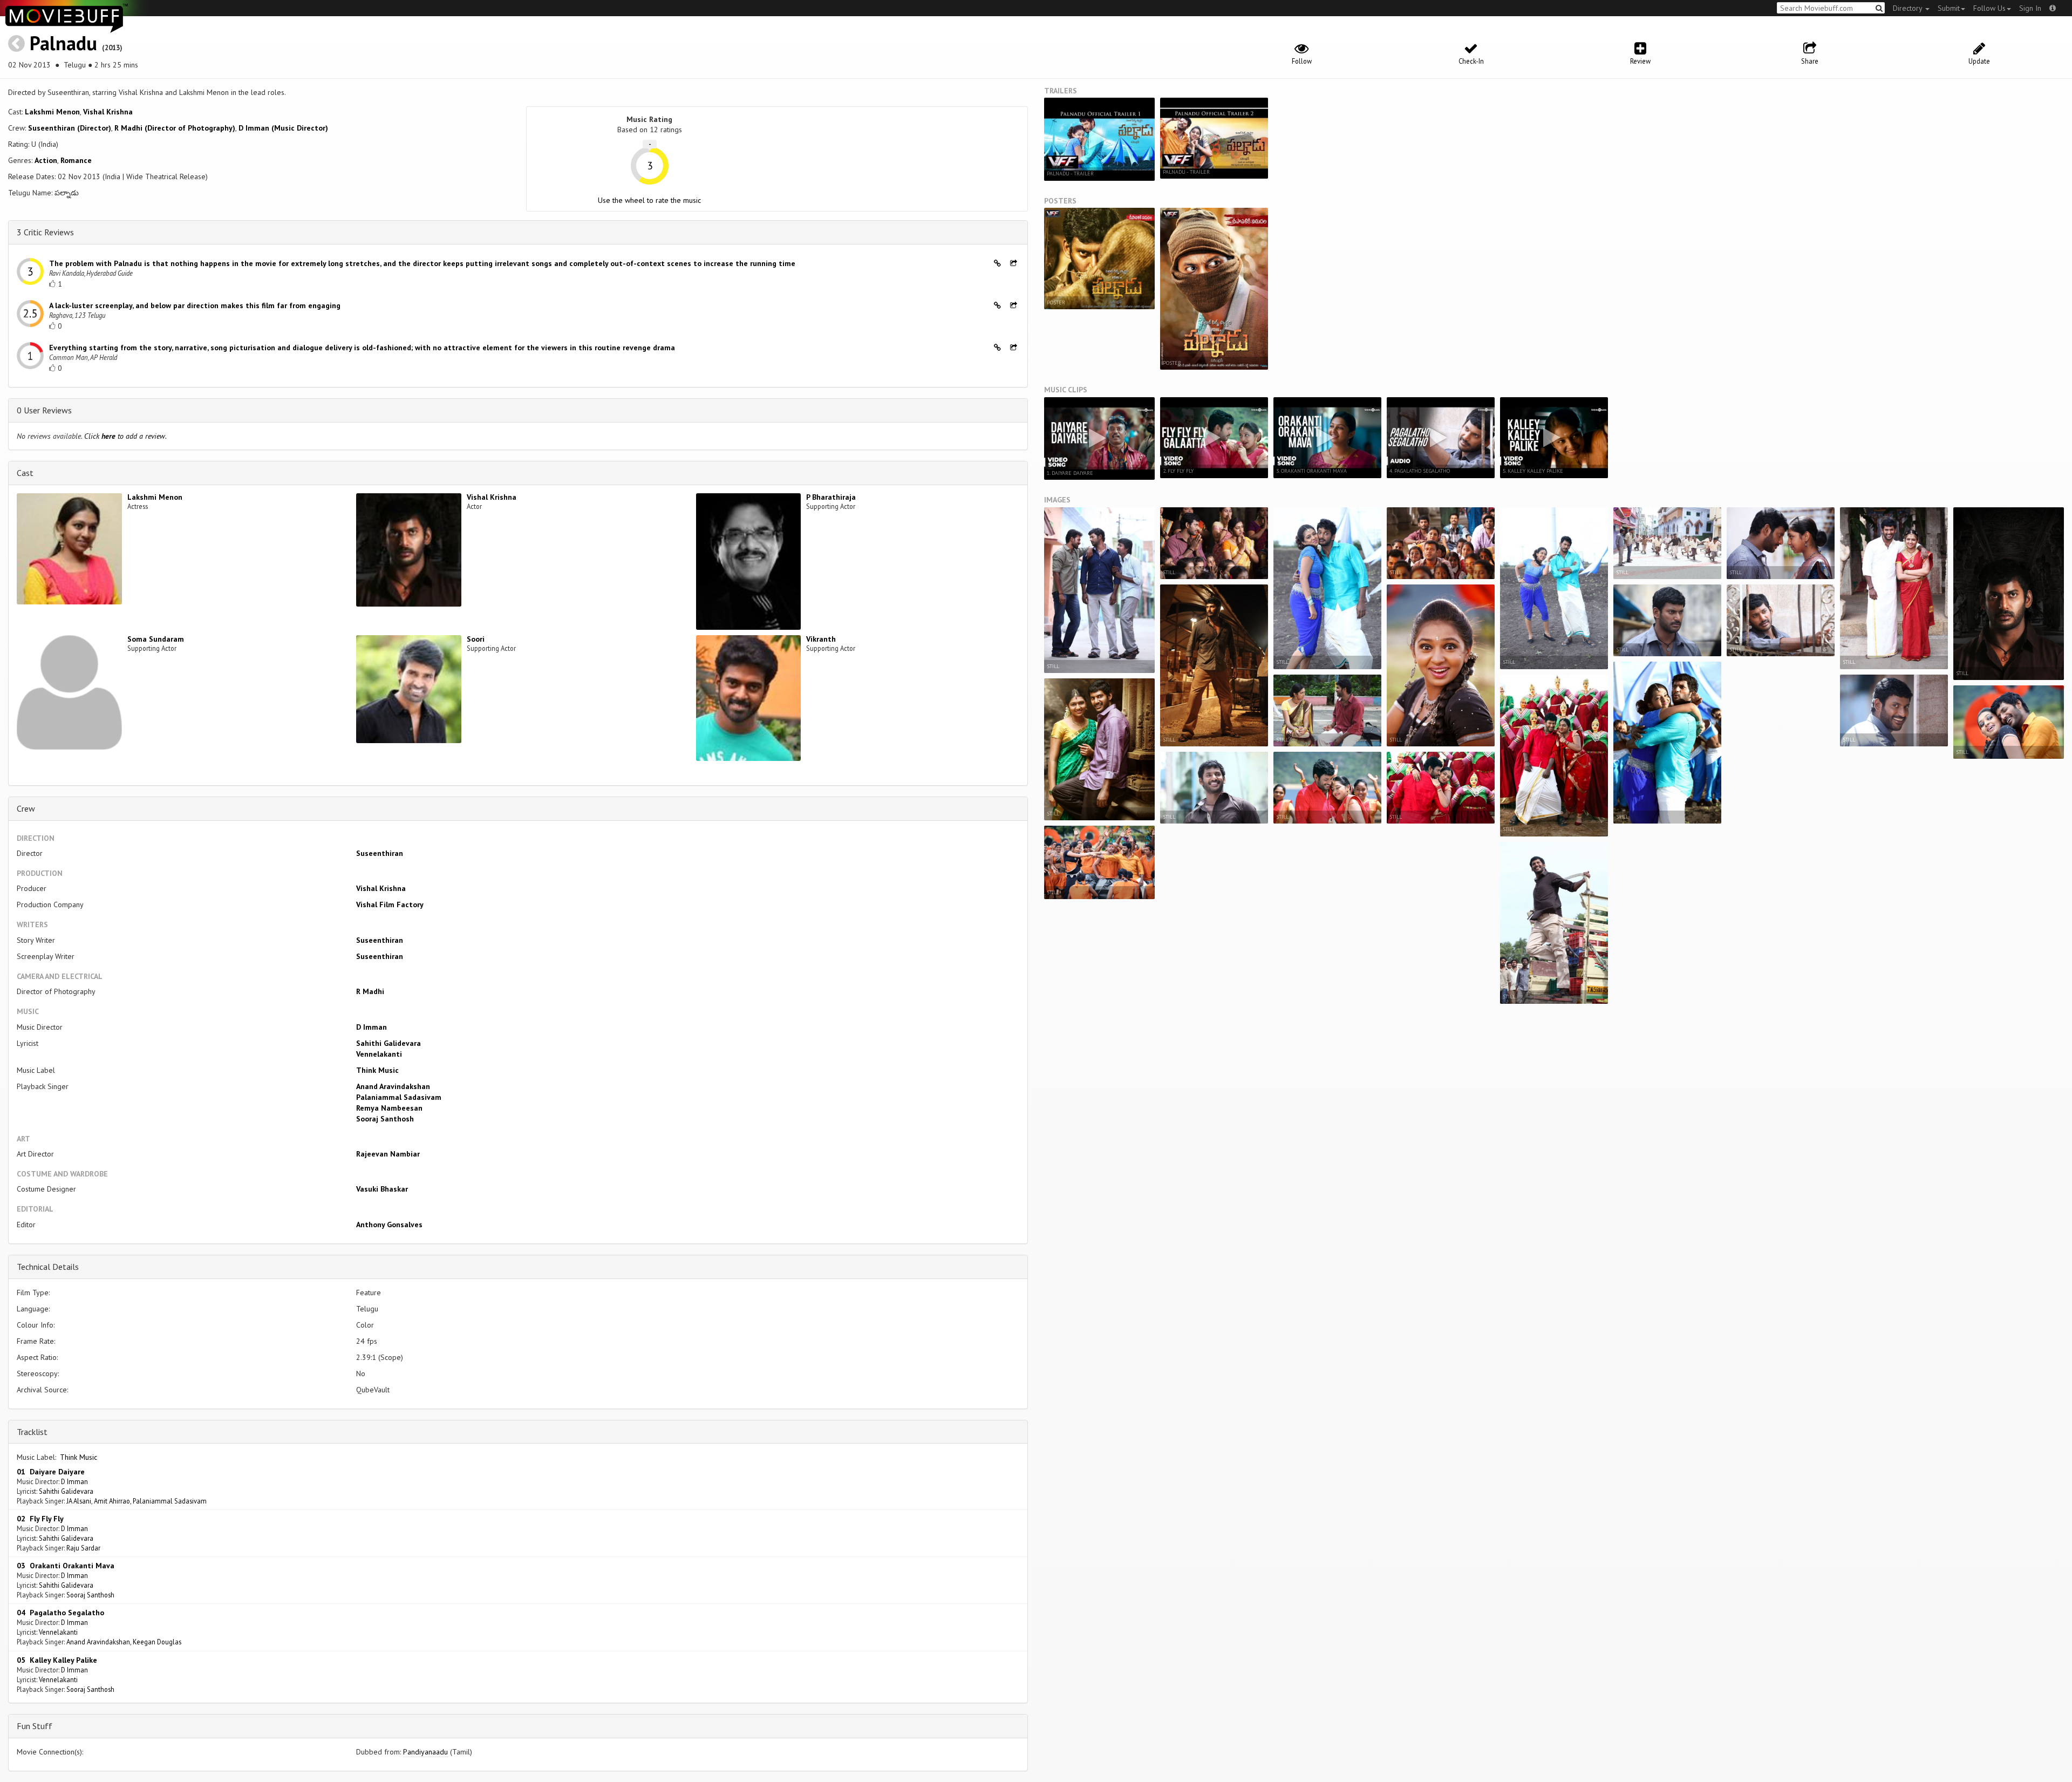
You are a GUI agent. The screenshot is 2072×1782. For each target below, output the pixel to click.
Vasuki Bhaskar (382, 1189)
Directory (1909, 8)
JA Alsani (79, 1501)
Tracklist (32, 1432)
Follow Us (1989, 8)
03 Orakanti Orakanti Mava (66, 1566)
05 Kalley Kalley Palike (57, 1660)
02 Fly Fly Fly (40, 1519)
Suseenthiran (380, 853)
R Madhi (370, 991)
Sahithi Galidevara (388, 1043)
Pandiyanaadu (425, 1752)
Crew (26, 808)
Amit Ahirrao (112, 1501)
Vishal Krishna (108, 112)
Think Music (377, 1070)
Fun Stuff (35, 1726)
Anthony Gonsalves (389, 1225)
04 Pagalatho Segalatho (60, 1613)
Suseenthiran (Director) (70, 128)
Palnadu (63, 43)
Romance (76, 160)
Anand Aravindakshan (393, 1086)
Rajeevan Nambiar (388, 1154)
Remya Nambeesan (389, 1108)
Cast (25, 473)
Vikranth (821, 639)
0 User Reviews (44, 410)
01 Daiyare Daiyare (51, 1472)
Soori (476, 639)
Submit (1949, 8)
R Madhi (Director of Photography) (175, 128)
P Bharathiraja (831, 497)
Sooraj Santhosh (385, 1119)
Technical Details (48, 1267)
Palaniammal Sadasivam (399, 1097)
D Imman (372, 1027)
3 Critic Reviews (45, 232)
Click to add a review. (125, 436)
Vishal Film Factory (390, 904)
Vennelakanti (379, 1054)
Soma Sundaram (156, 639)
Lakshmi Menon (52, 112)
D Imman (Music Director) (283, 128)
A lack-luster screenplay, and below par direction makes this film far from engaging (195, 305)
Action (46, 160)
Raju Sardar (83, 1548)
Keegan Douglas (157, 1642)
